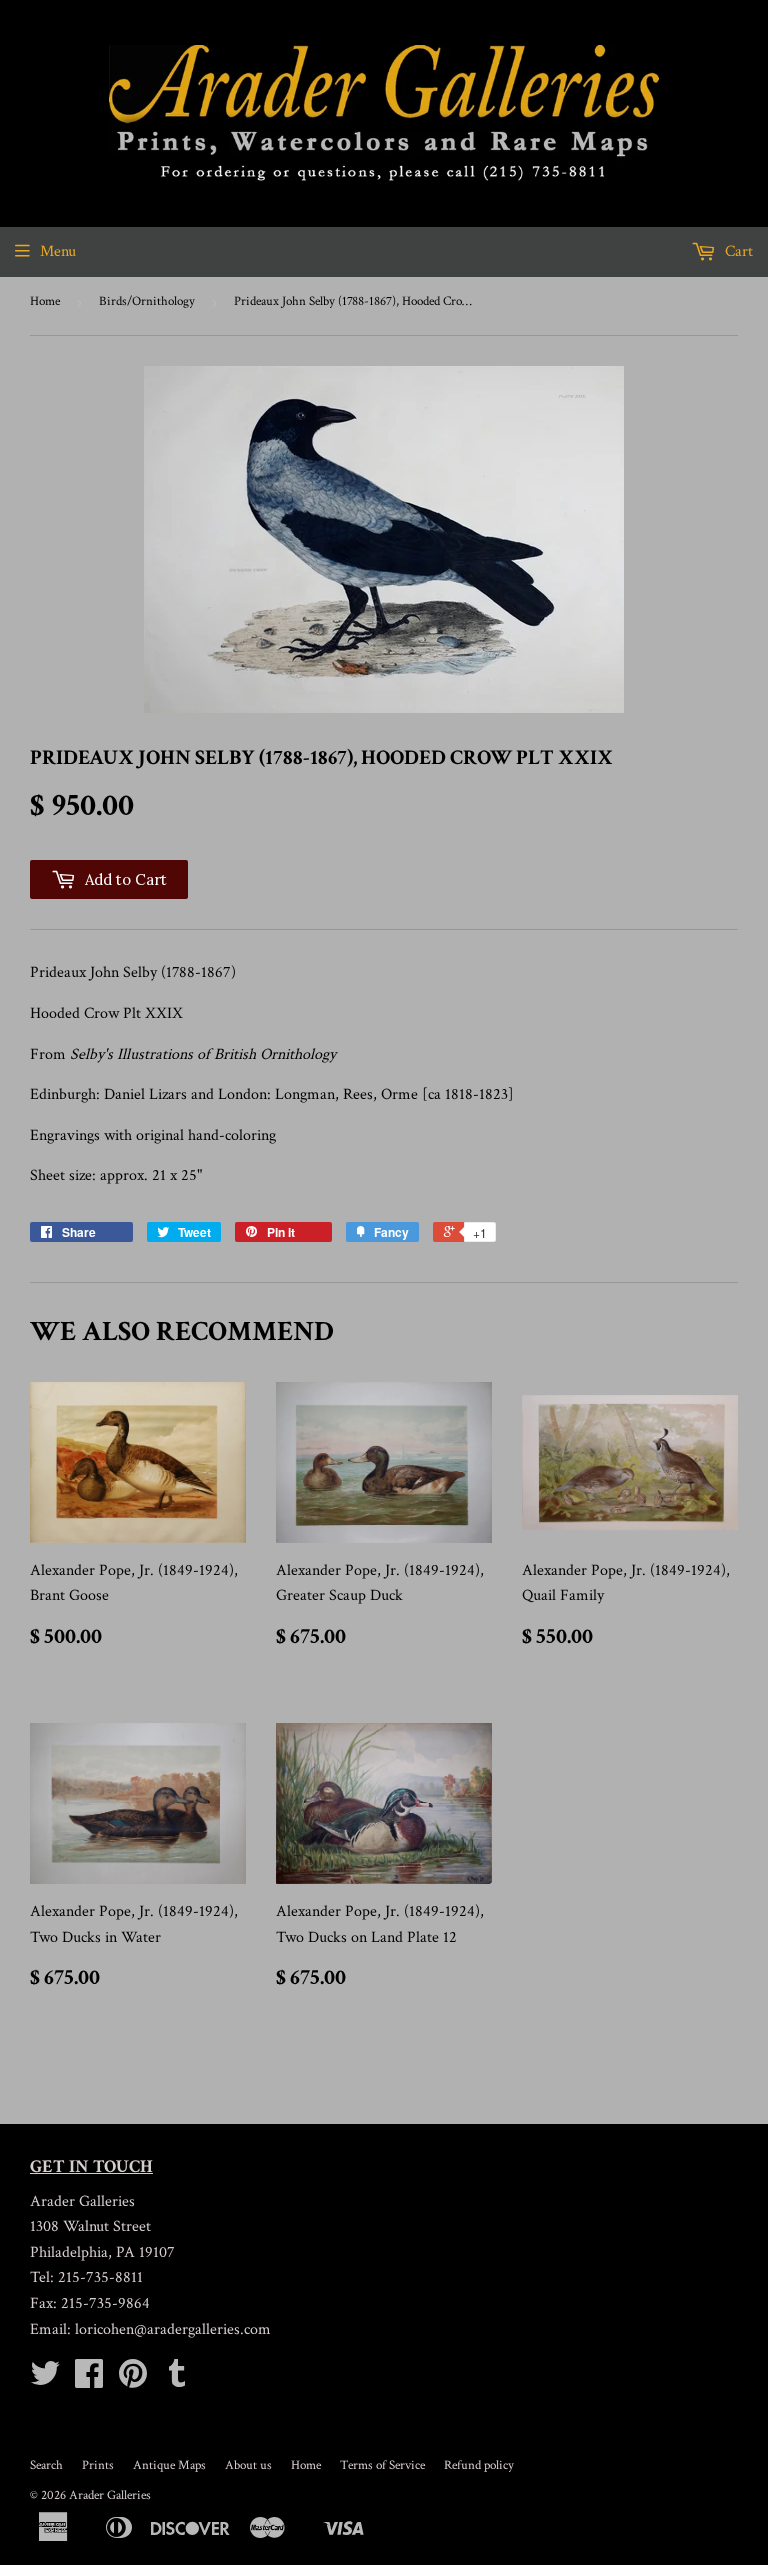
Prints (98, 2465)
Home (45, 301)
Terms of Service (382, 2465)
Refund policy (479, 2465)
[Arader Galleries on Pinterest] (133, 2380)
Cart (737, 251)
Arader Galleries (110, 2495)
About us (248, 2465)
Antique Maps (169, 2465)
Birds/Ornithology (147, 301)
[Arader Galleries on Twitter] (45, 2380)
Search (46, 2465)
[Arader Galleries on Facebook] (89, 2380)
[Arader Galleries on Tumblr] (177, 2380)
